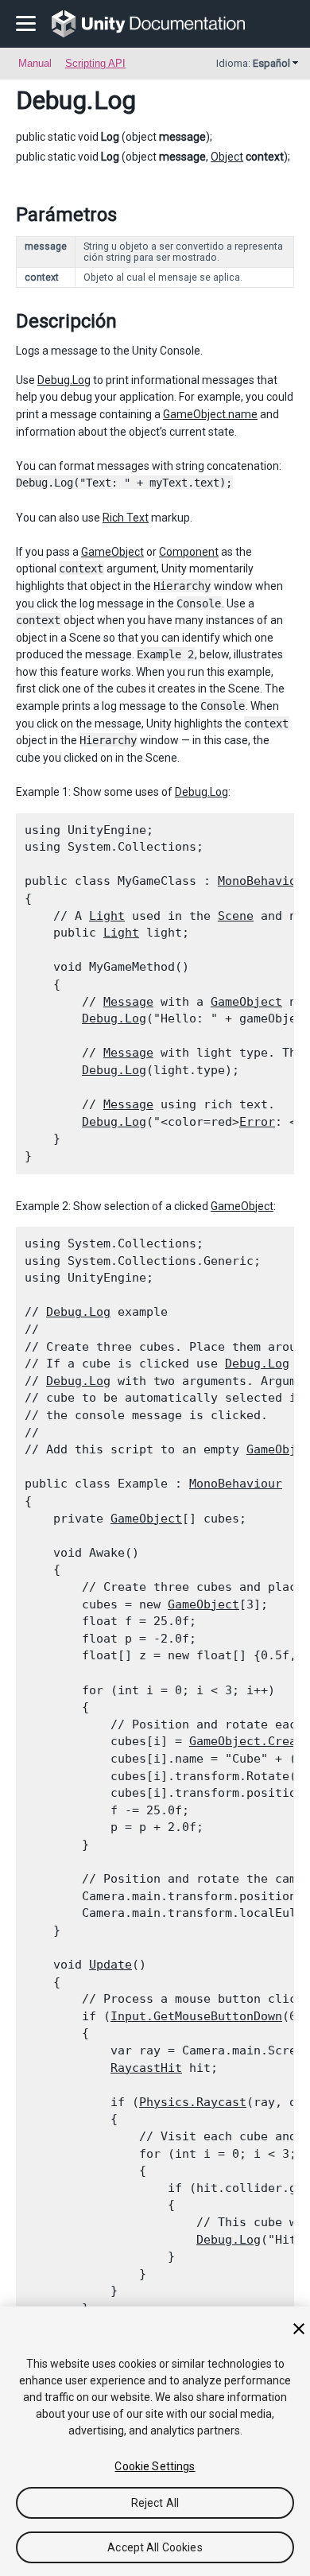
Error (257, 1122)
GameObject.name (210, 414)
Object (227, 157)
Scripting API (95, 63)
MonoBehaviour (236, 1484)
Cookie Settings (155, 2466)
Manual (35, 63)
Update (110, 1965)
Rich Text (126, 518)
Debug (51, 100)
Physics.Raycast (193, 2102)
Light (107, 916)
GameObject (112, 552)
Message (128, 1002)
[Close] (299, 2329)
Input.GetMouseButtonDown (196, 2016)
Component (189, 552)
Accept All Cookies (155, 2547)
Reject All (155, 2503)
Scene (236, 916)
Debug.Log (64, 380)
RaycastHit (146, 2068)
